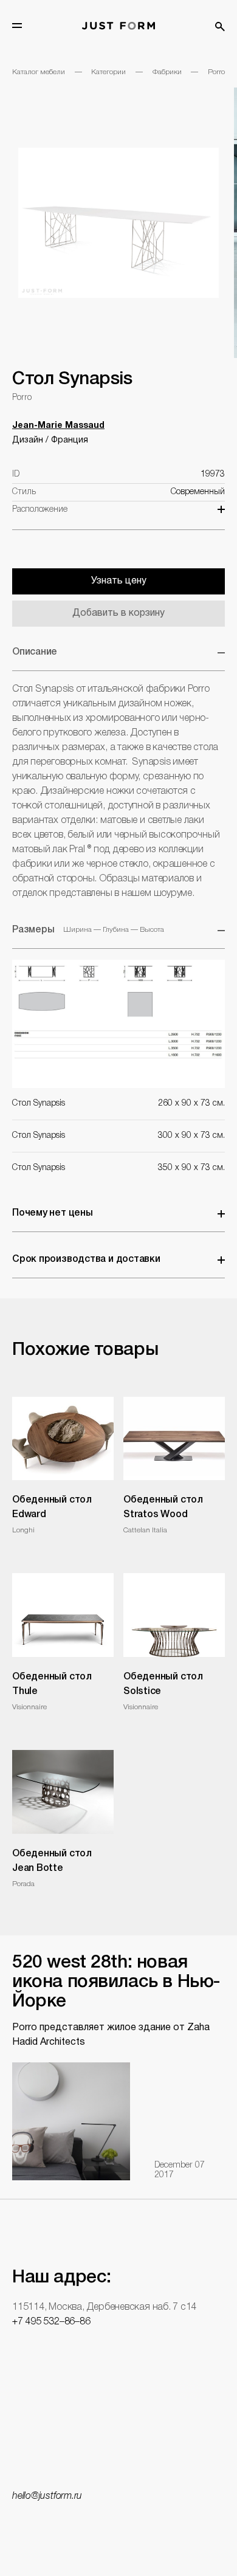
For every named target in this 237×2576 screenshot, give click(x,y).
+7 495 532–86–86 (51, 2322)
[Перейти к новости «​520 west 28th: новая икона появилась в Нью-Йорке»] (71, 2121)
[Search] (220, 27)
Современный (198, 492)
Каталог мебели (39, 72)
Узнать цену (119, 581)
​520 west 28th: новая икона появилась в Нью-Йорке (116, 1982)
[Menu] (17, 26)
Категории (108, 72)
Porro (216, 72)
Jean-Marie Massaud (58, 426)
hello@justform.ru (47, 2496)
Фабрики (167, 72)
